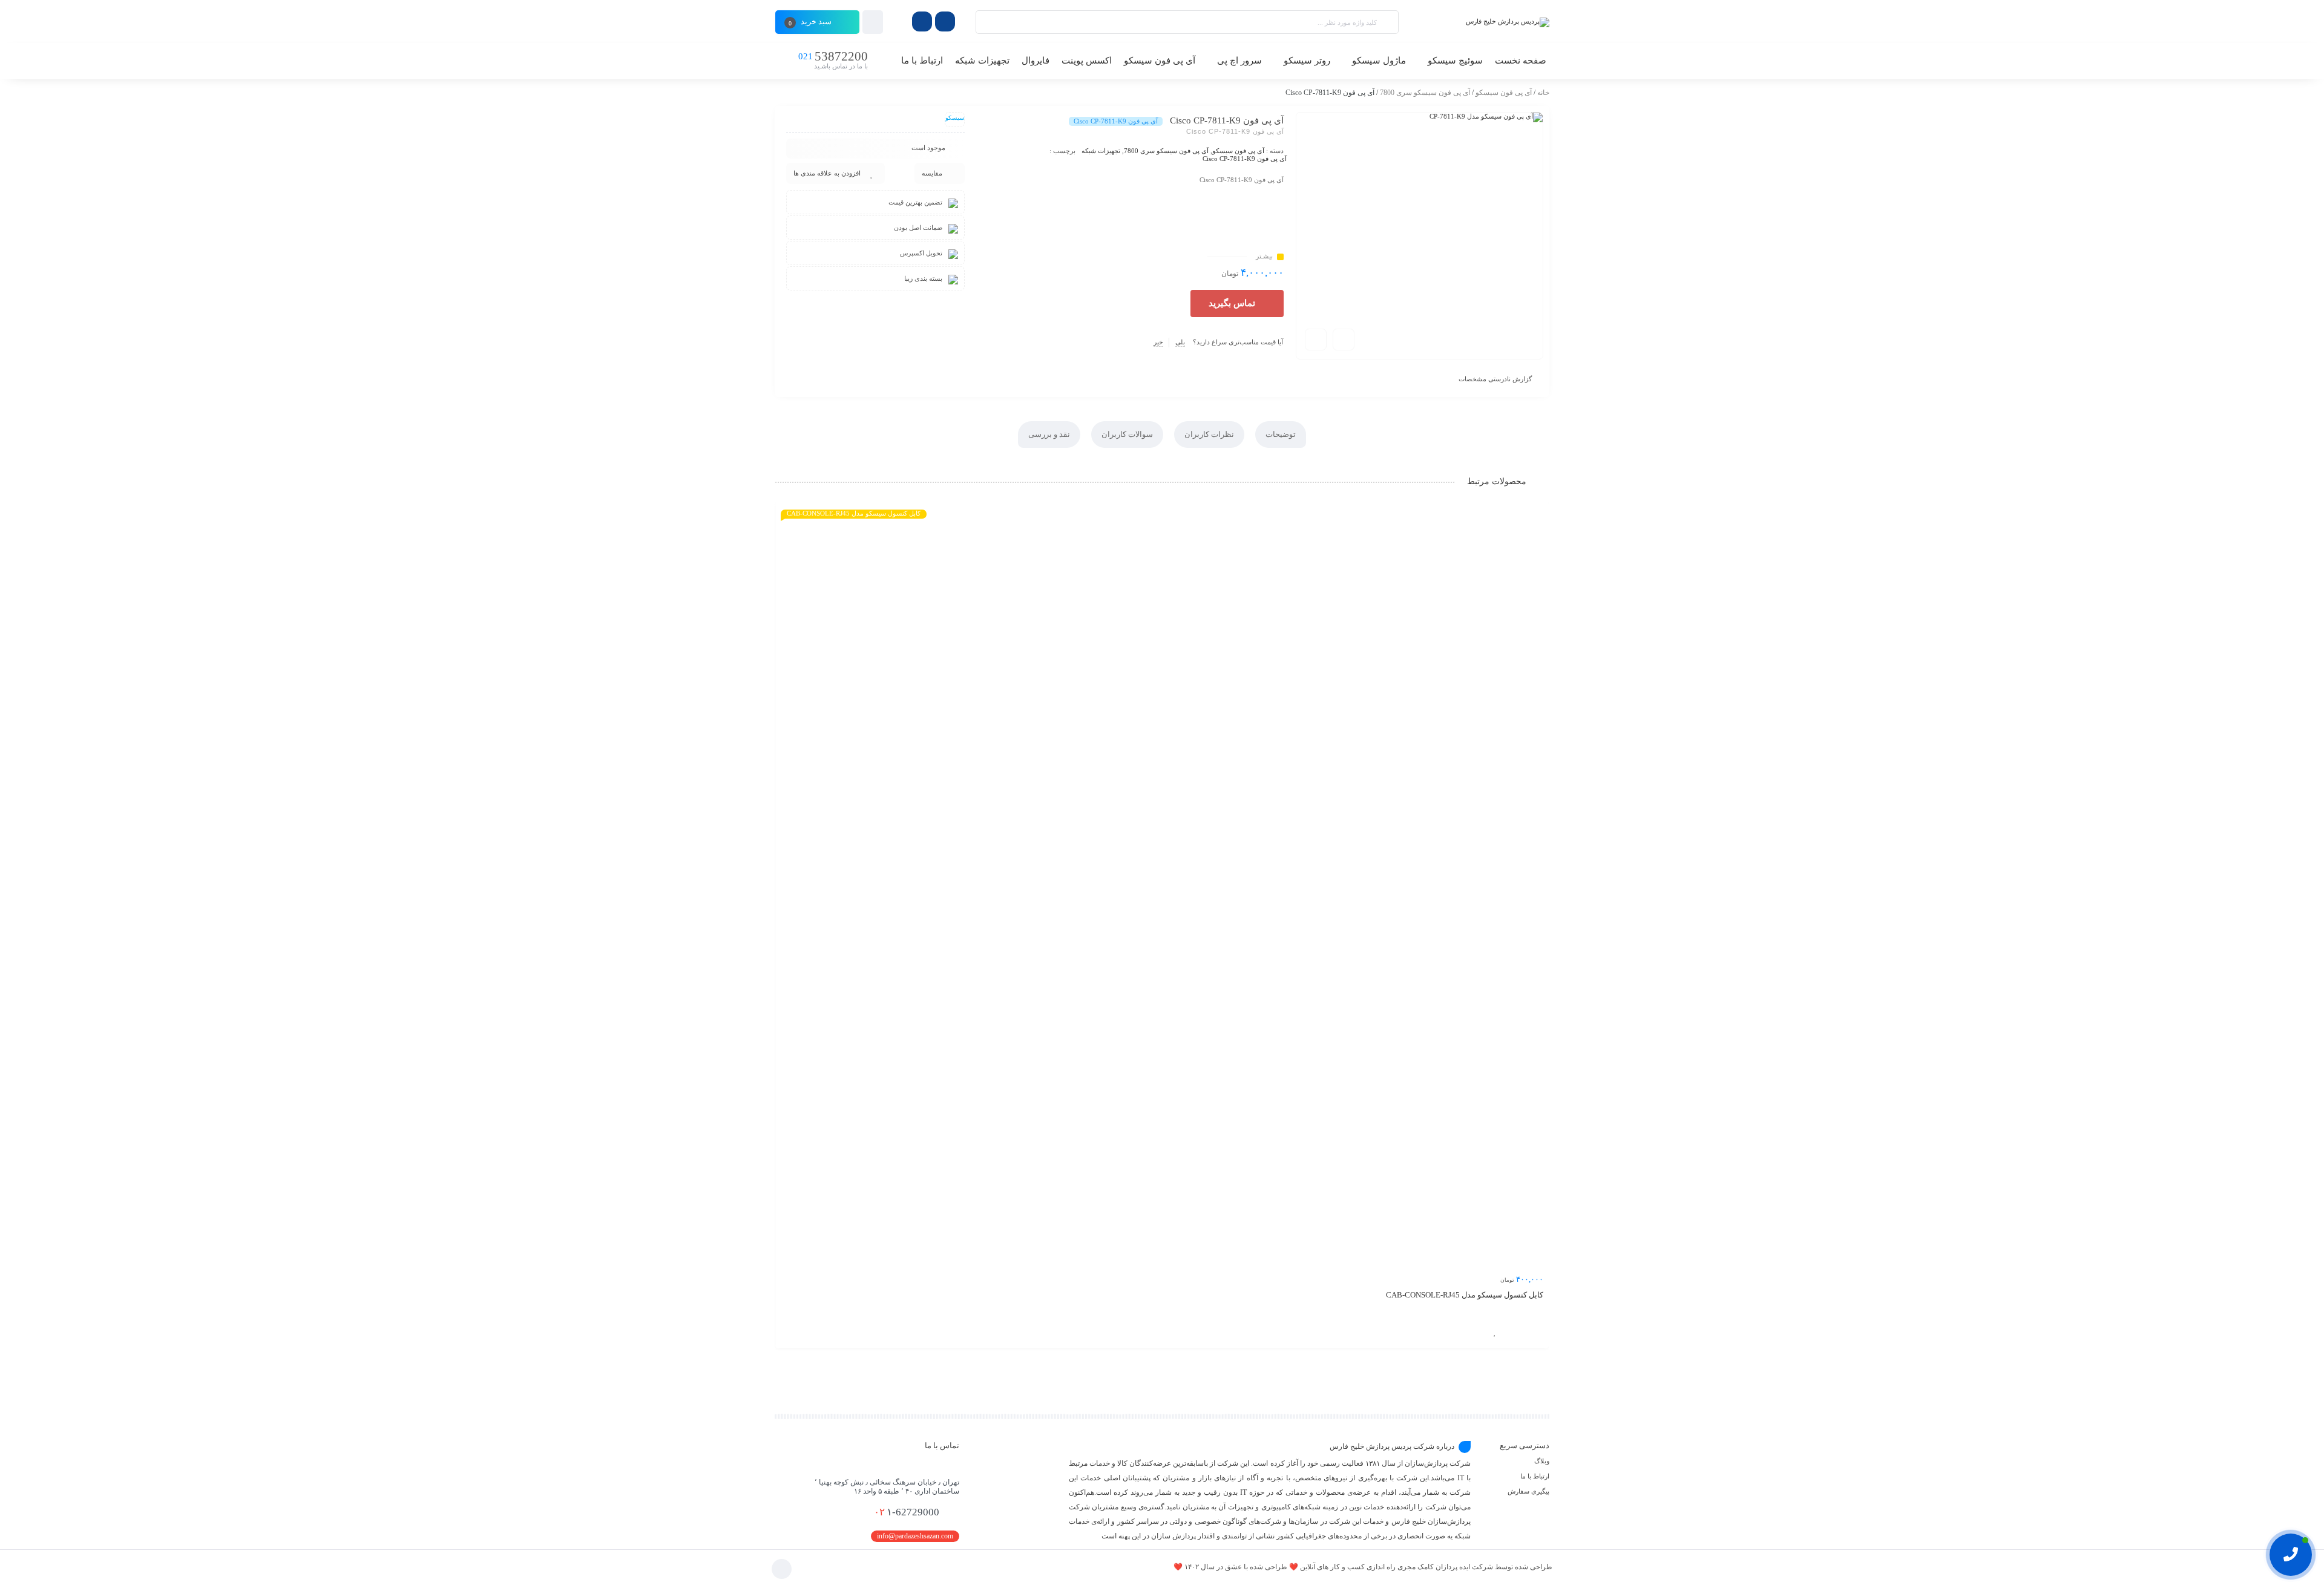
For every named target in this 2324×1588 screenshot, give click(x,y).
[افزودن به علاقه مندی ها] (1495, 1332)
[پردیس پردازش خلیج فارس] (1480, 22)
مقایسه (932, 173)
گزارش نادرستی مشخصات (1495, 379)
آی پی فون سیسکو (1504, 93)
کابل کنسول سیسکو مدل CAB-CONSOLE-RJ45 (1465, 1295)
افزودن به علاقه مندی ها (827, 173)
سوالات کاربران (1127, 434)
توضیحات (1281, 434)
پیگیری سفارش (1528, 1491)
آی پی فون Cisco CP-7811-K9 (1245, 159)
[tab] (1281, 435)
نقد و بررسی (1049, 434)
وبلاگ (1542, 1461)
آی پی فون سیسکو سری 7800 (1425, 93)
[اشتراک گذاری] (1344, 340)
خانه (1543, 93)
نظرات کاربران (1209, 434)
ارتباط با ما (1535, 1476)
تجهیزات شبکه (1101, 151)
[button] (1237, 303)
